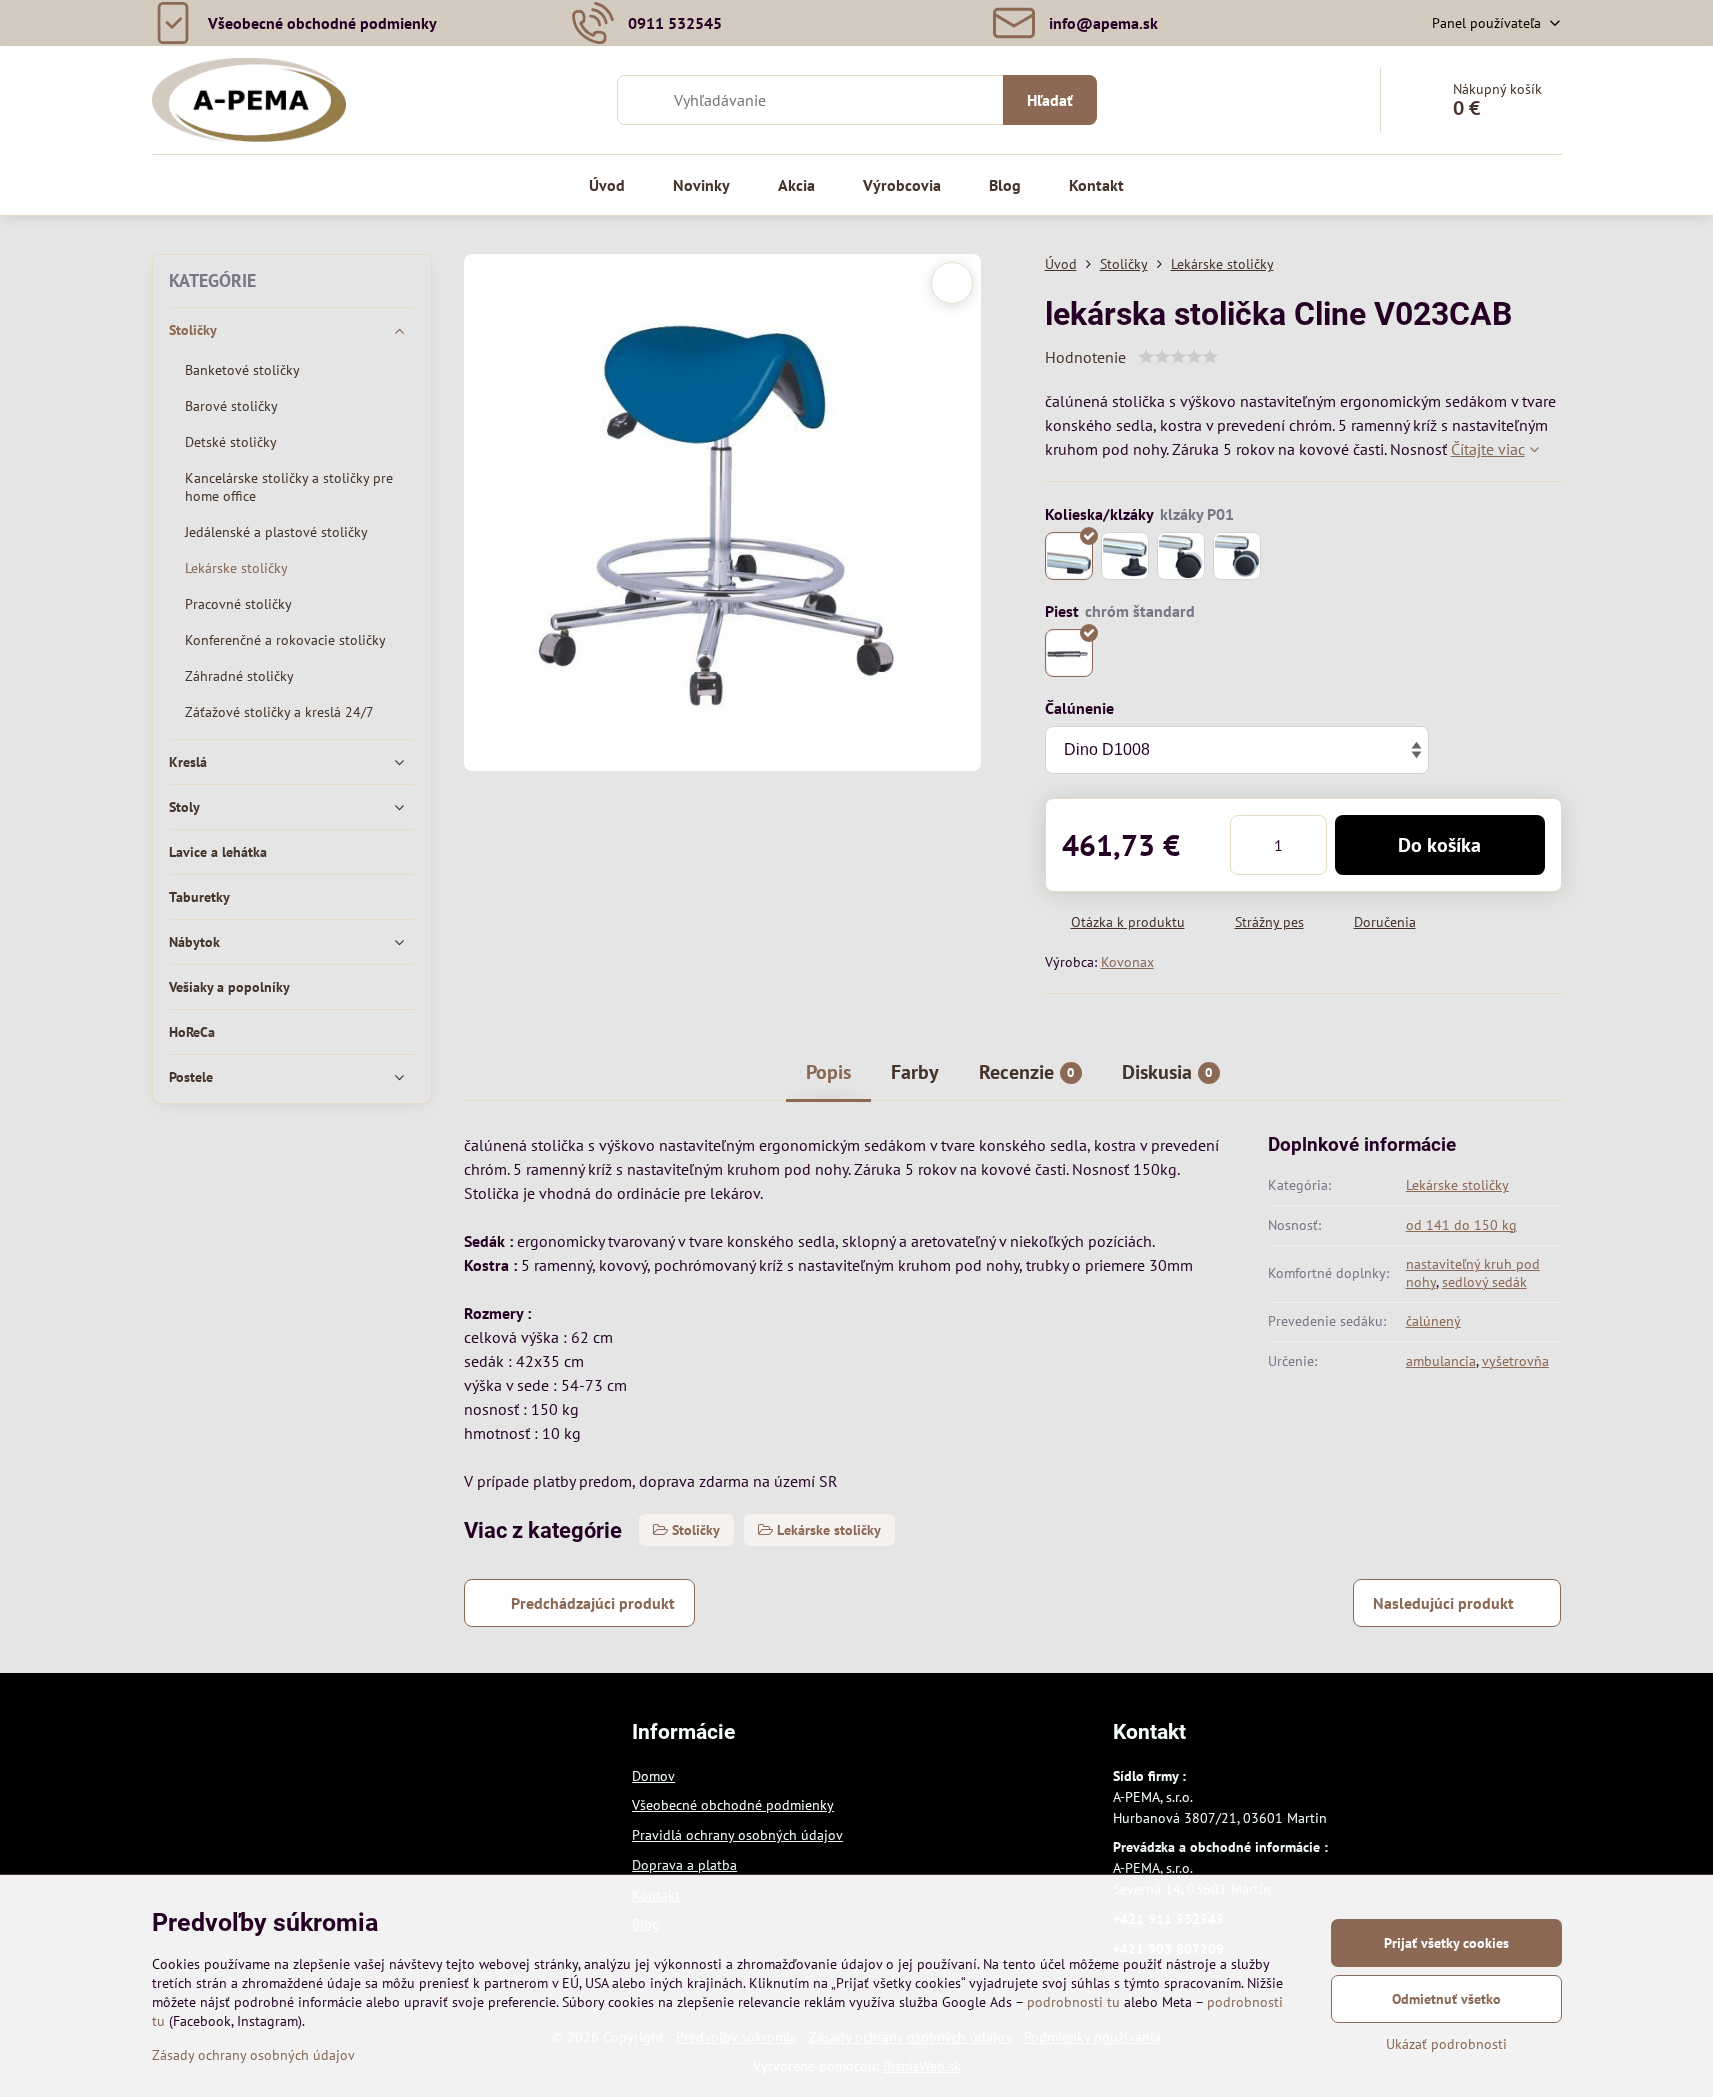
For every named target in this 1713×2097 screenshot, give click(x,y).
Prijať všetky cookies (1446, 1943)
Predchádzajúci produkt (593, 1603)
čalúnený (1433, 1321)
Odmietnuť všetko (1446, 1999)
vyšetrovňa (1515, 1361)
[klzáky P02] (1125, 556)
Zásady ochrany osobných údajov (253, 2055)
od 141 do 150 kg (1461, 1225)
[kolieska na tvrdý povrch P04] (1237, 556)
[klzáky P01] (1069, 556)
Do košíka (1439, 845)
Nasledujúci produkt (1443, 1603)
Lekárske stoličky (1457, 1185)
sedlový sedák (1484, 1282)
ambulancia (1441, 1361)
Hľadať (1050, 100)
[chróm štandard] (1069, 653)
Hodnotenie (1085, 357)
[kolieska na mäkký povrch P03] (1181, 556)
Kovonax (1127, 962)
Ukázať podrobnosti (1446, 2044)
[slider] (1178, 357)
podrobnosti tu (1073, 2002)
